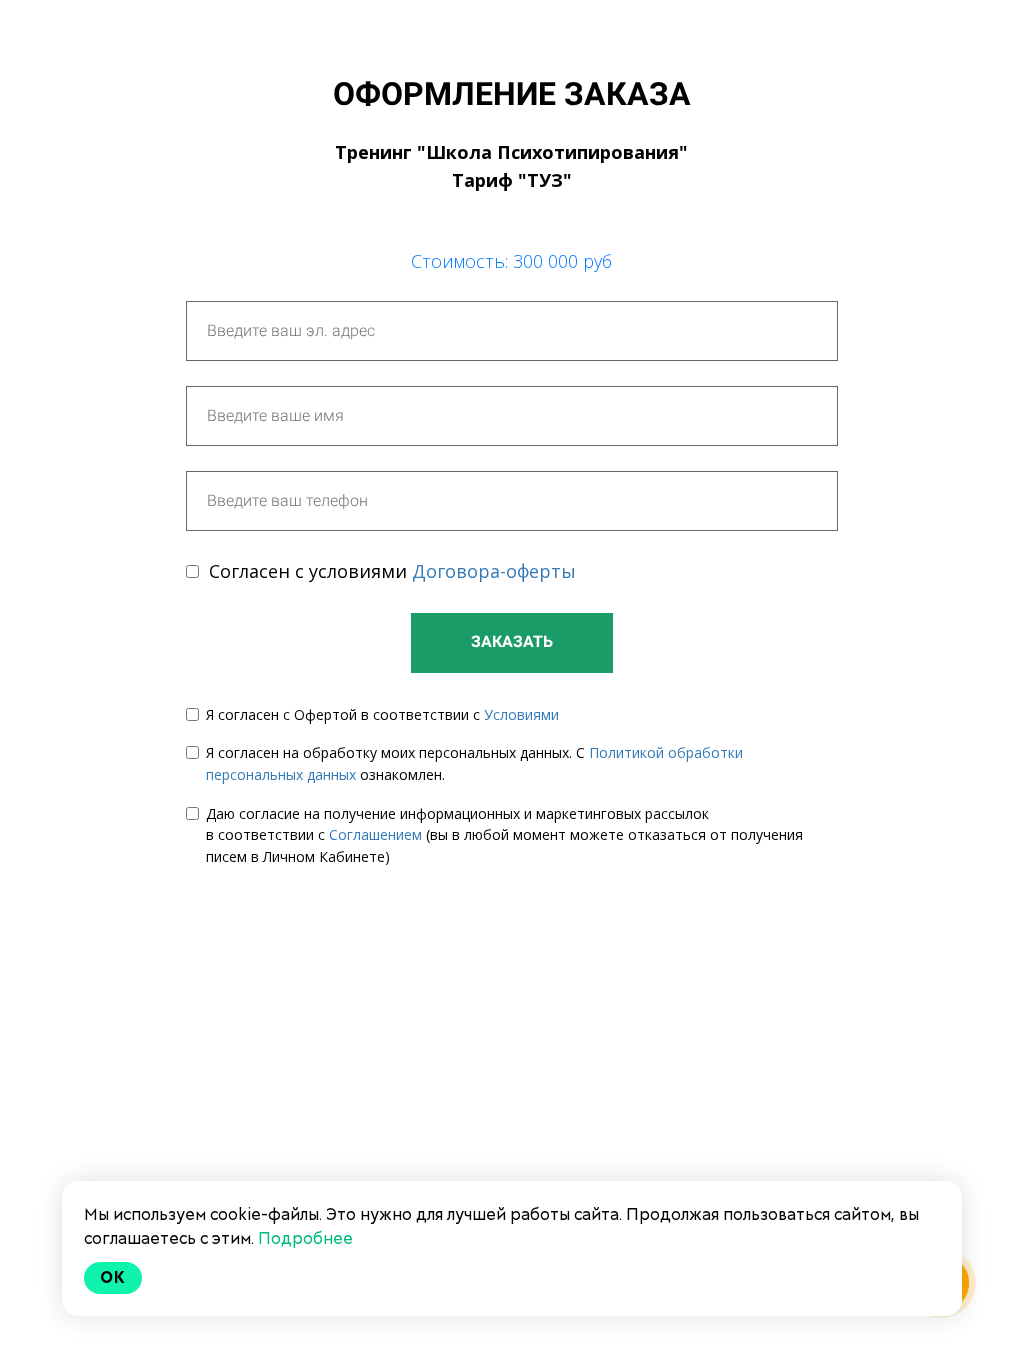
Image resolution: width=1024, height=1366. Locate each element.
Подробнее (305, 1238)
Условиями (521, 714)
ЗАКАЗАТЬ (512, 641)
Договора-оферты (494, 571)
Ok (113, 1277)
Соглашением (375, 834)
